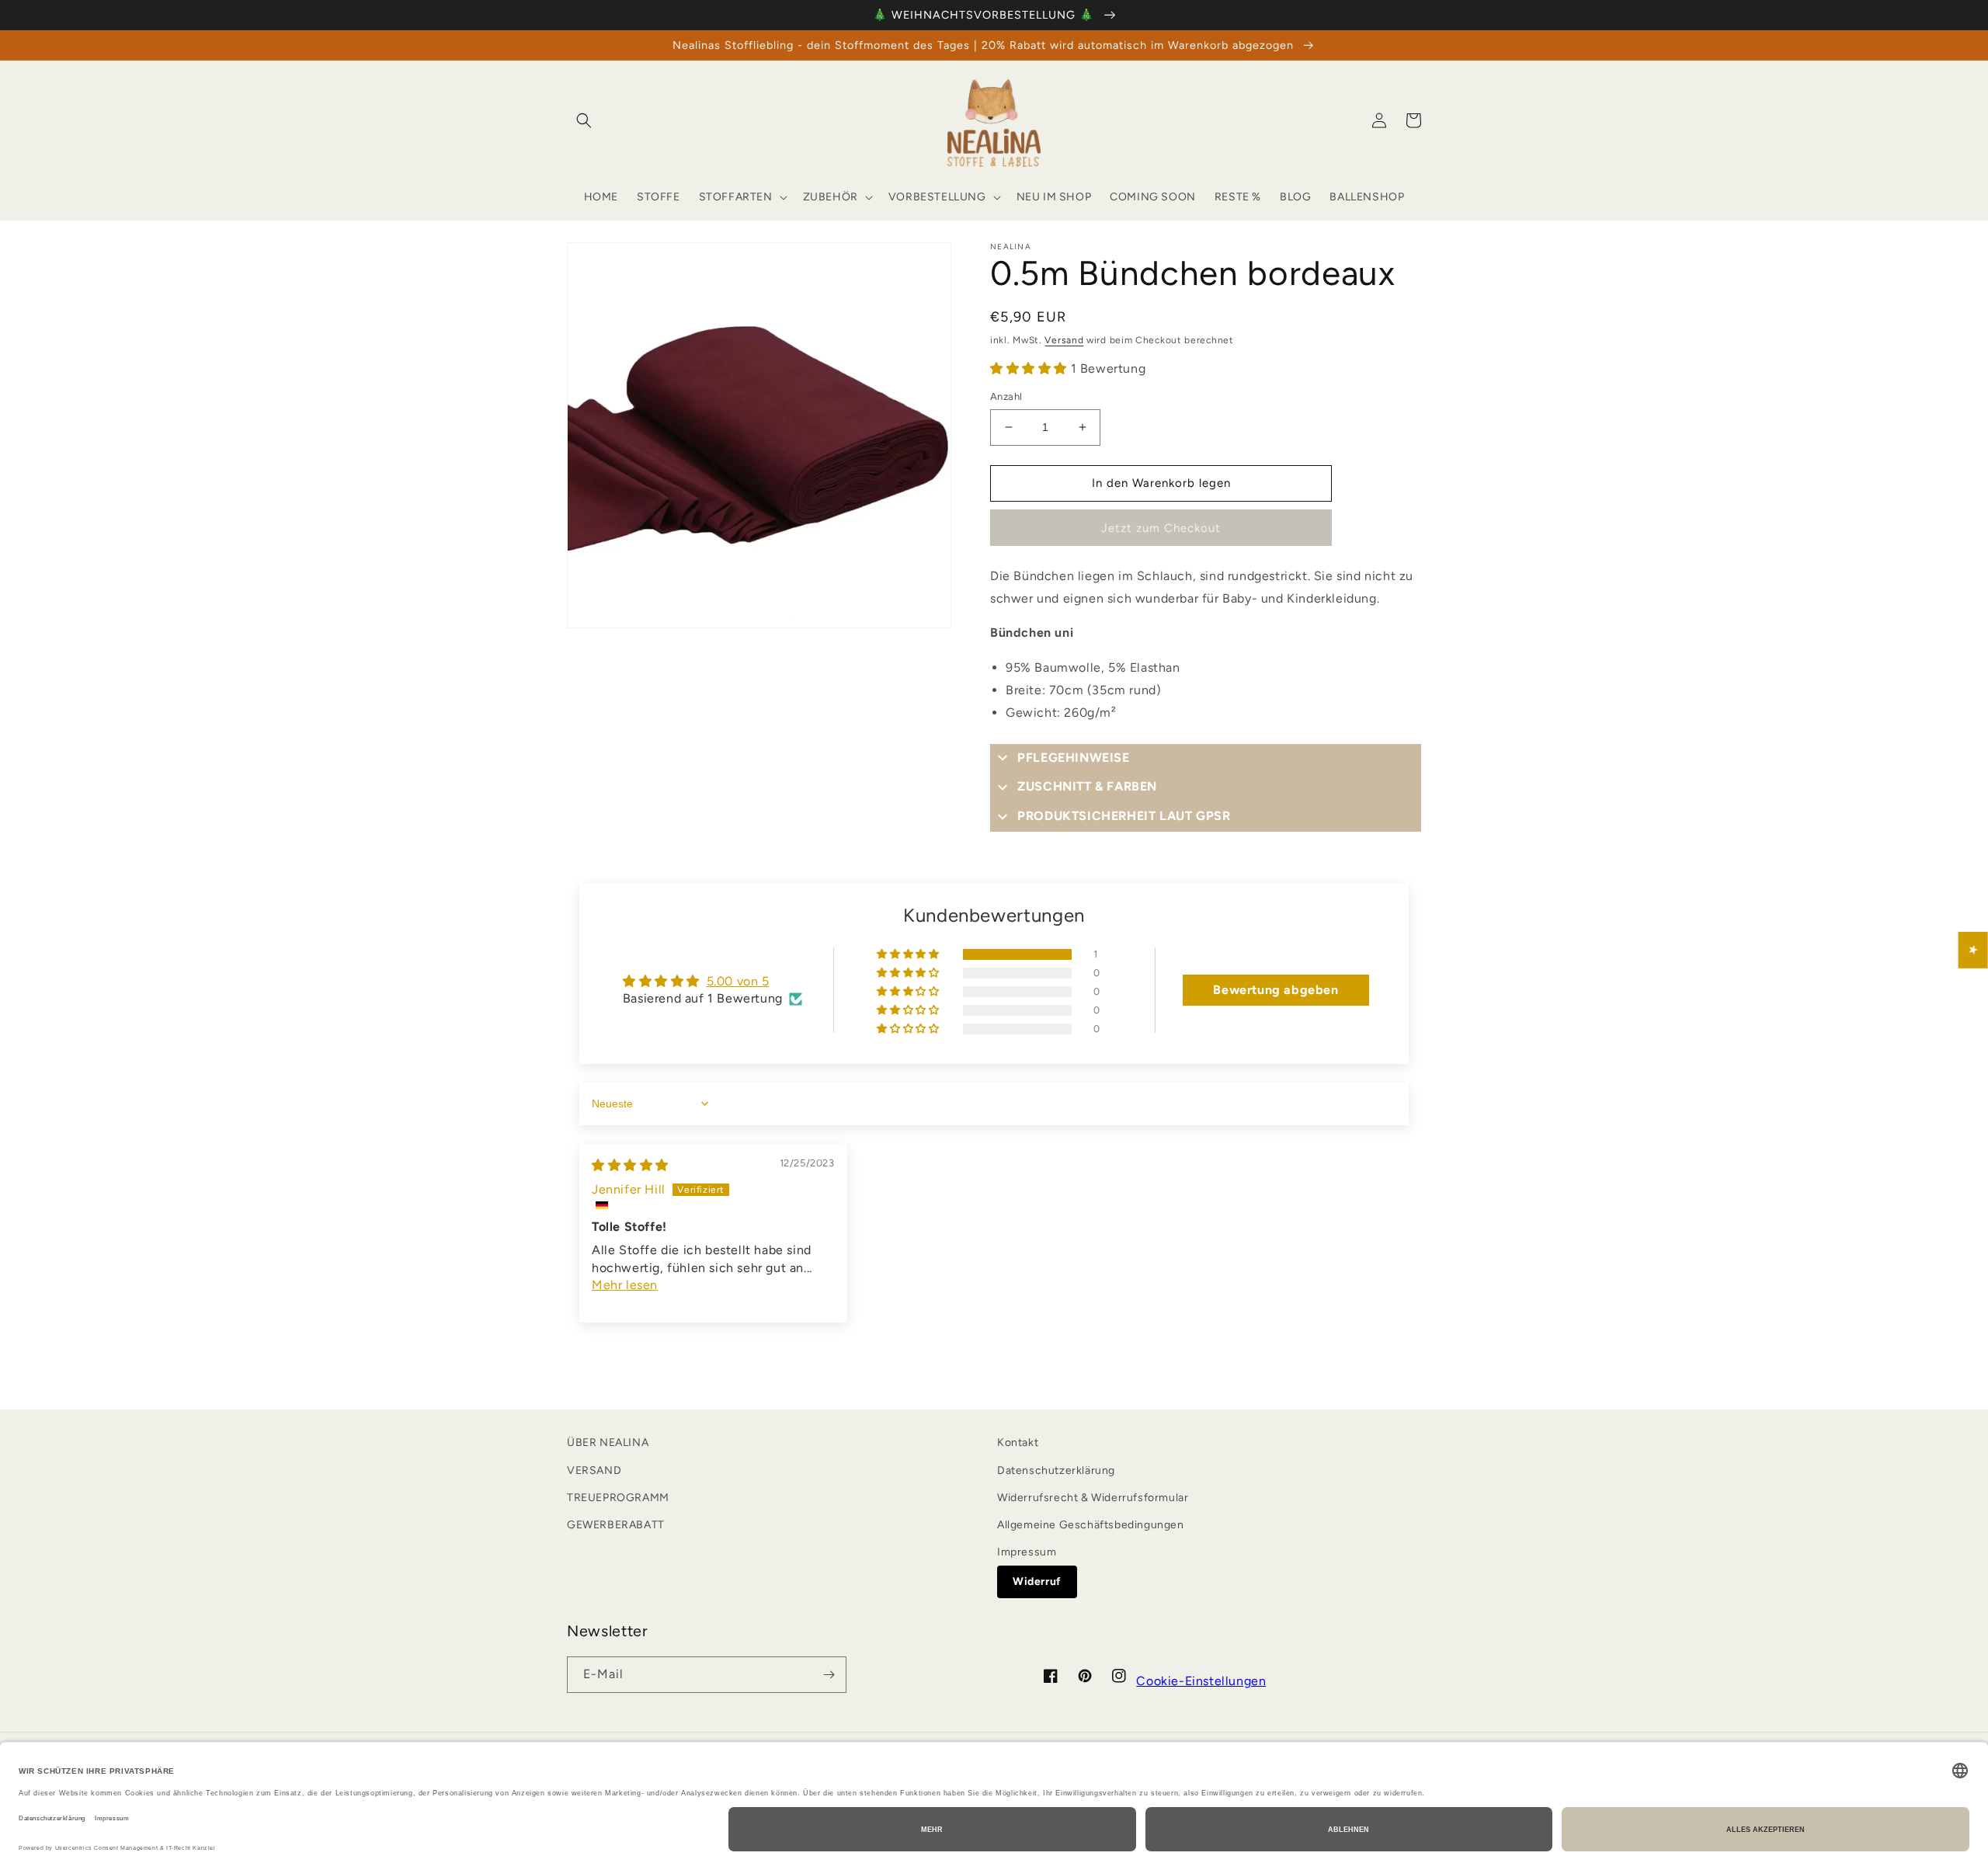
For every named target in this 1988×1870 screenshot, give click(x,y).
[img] (630, 1165)
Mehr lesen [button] (625, 1285)
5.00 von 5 (738, 981)
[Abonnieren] (829, 1675)
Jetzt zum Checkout (1161, 528)
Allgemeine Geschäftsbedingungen (1091, 1525)
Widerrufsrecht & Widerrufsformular (1093, 1498)
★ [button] (1974, 950)
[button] (584, 120)
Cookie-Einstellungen (1201, 1681)
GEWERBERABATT (616, 1525)
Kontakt (1018, 1442)
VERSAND (594, 1470)
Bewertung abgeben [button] (1276, 990)
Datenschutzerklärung (1056, 1470)
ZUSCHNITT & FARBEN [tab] (1087, 786)
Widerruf (1037, 1582)
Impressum (1027, 1552)
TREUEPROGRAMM (618, 1498)
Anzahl (1006, 396)
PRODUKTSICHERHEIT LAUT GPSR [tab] (1124, 816)
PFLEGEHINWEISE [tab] (1073, 758)
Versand (1064, 340)
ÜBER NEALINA (608, 1442)
